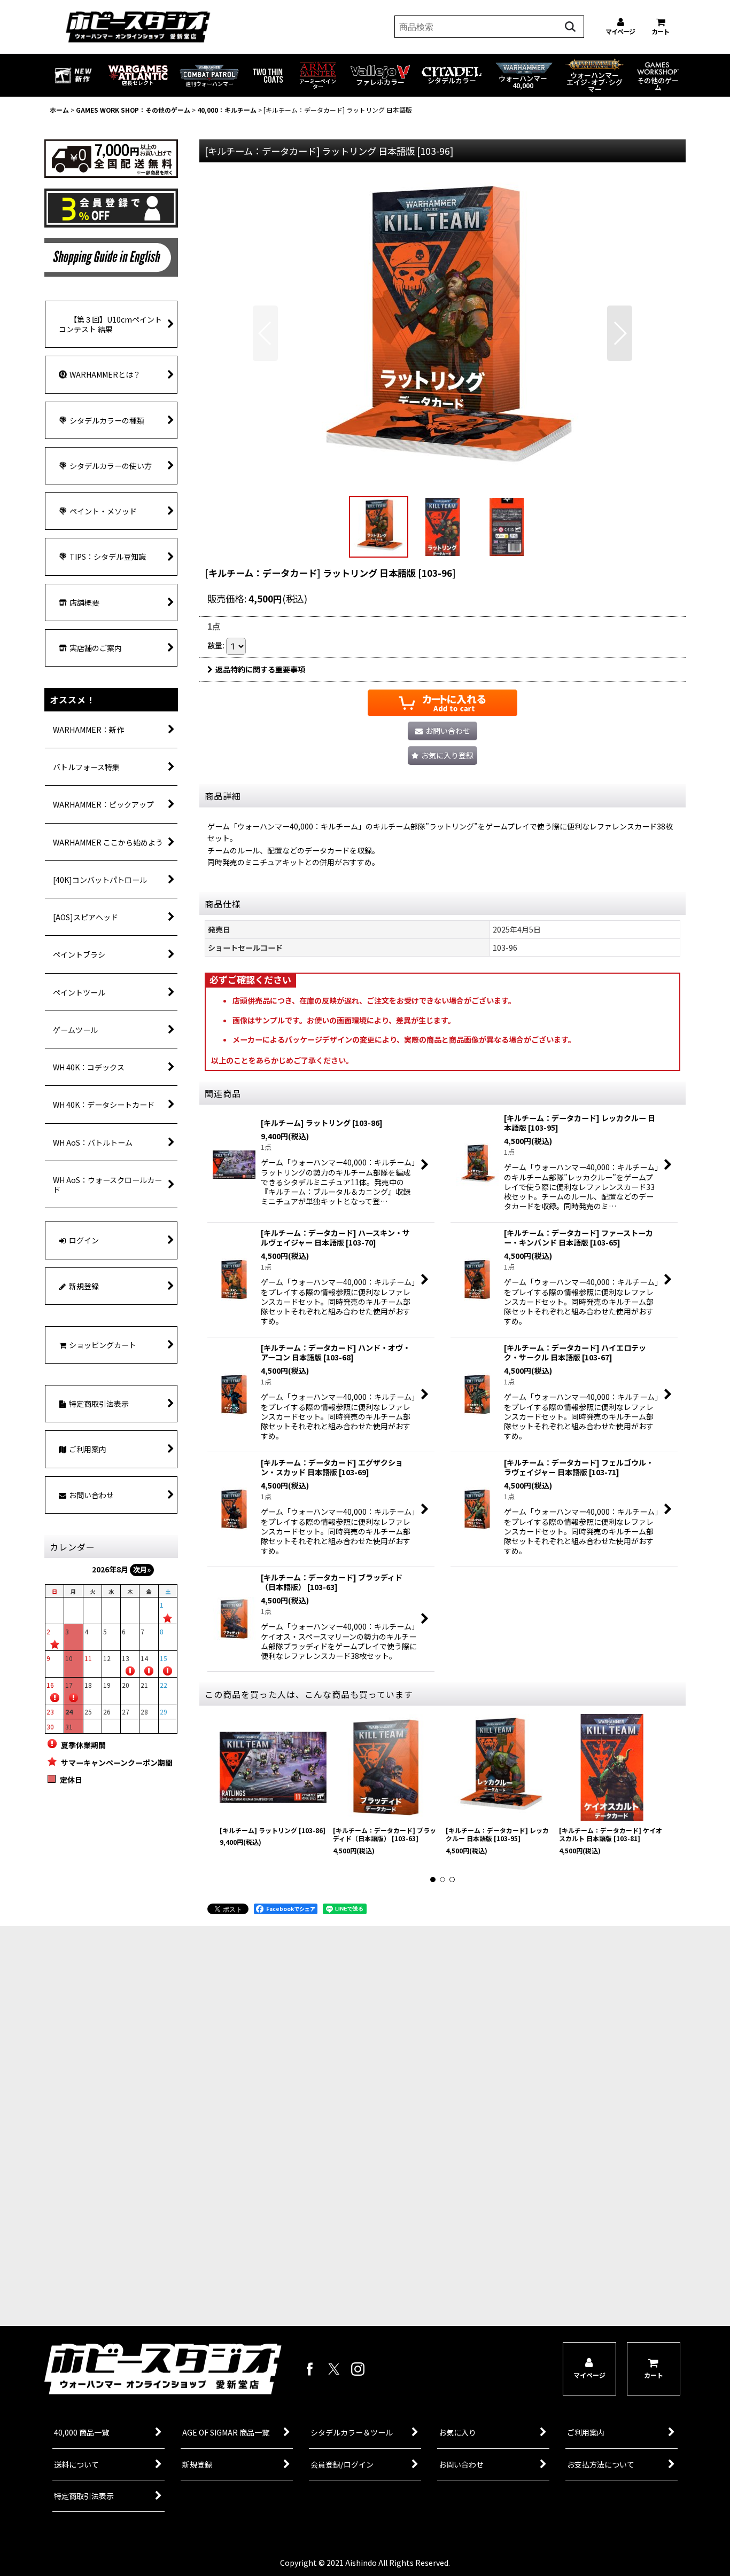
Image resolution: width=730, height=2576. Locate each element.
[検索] (570, 27)
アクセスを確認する (175, 2254)
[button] (265, 333)
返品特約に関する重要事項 (260, 669)
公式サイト (175, 2295)
